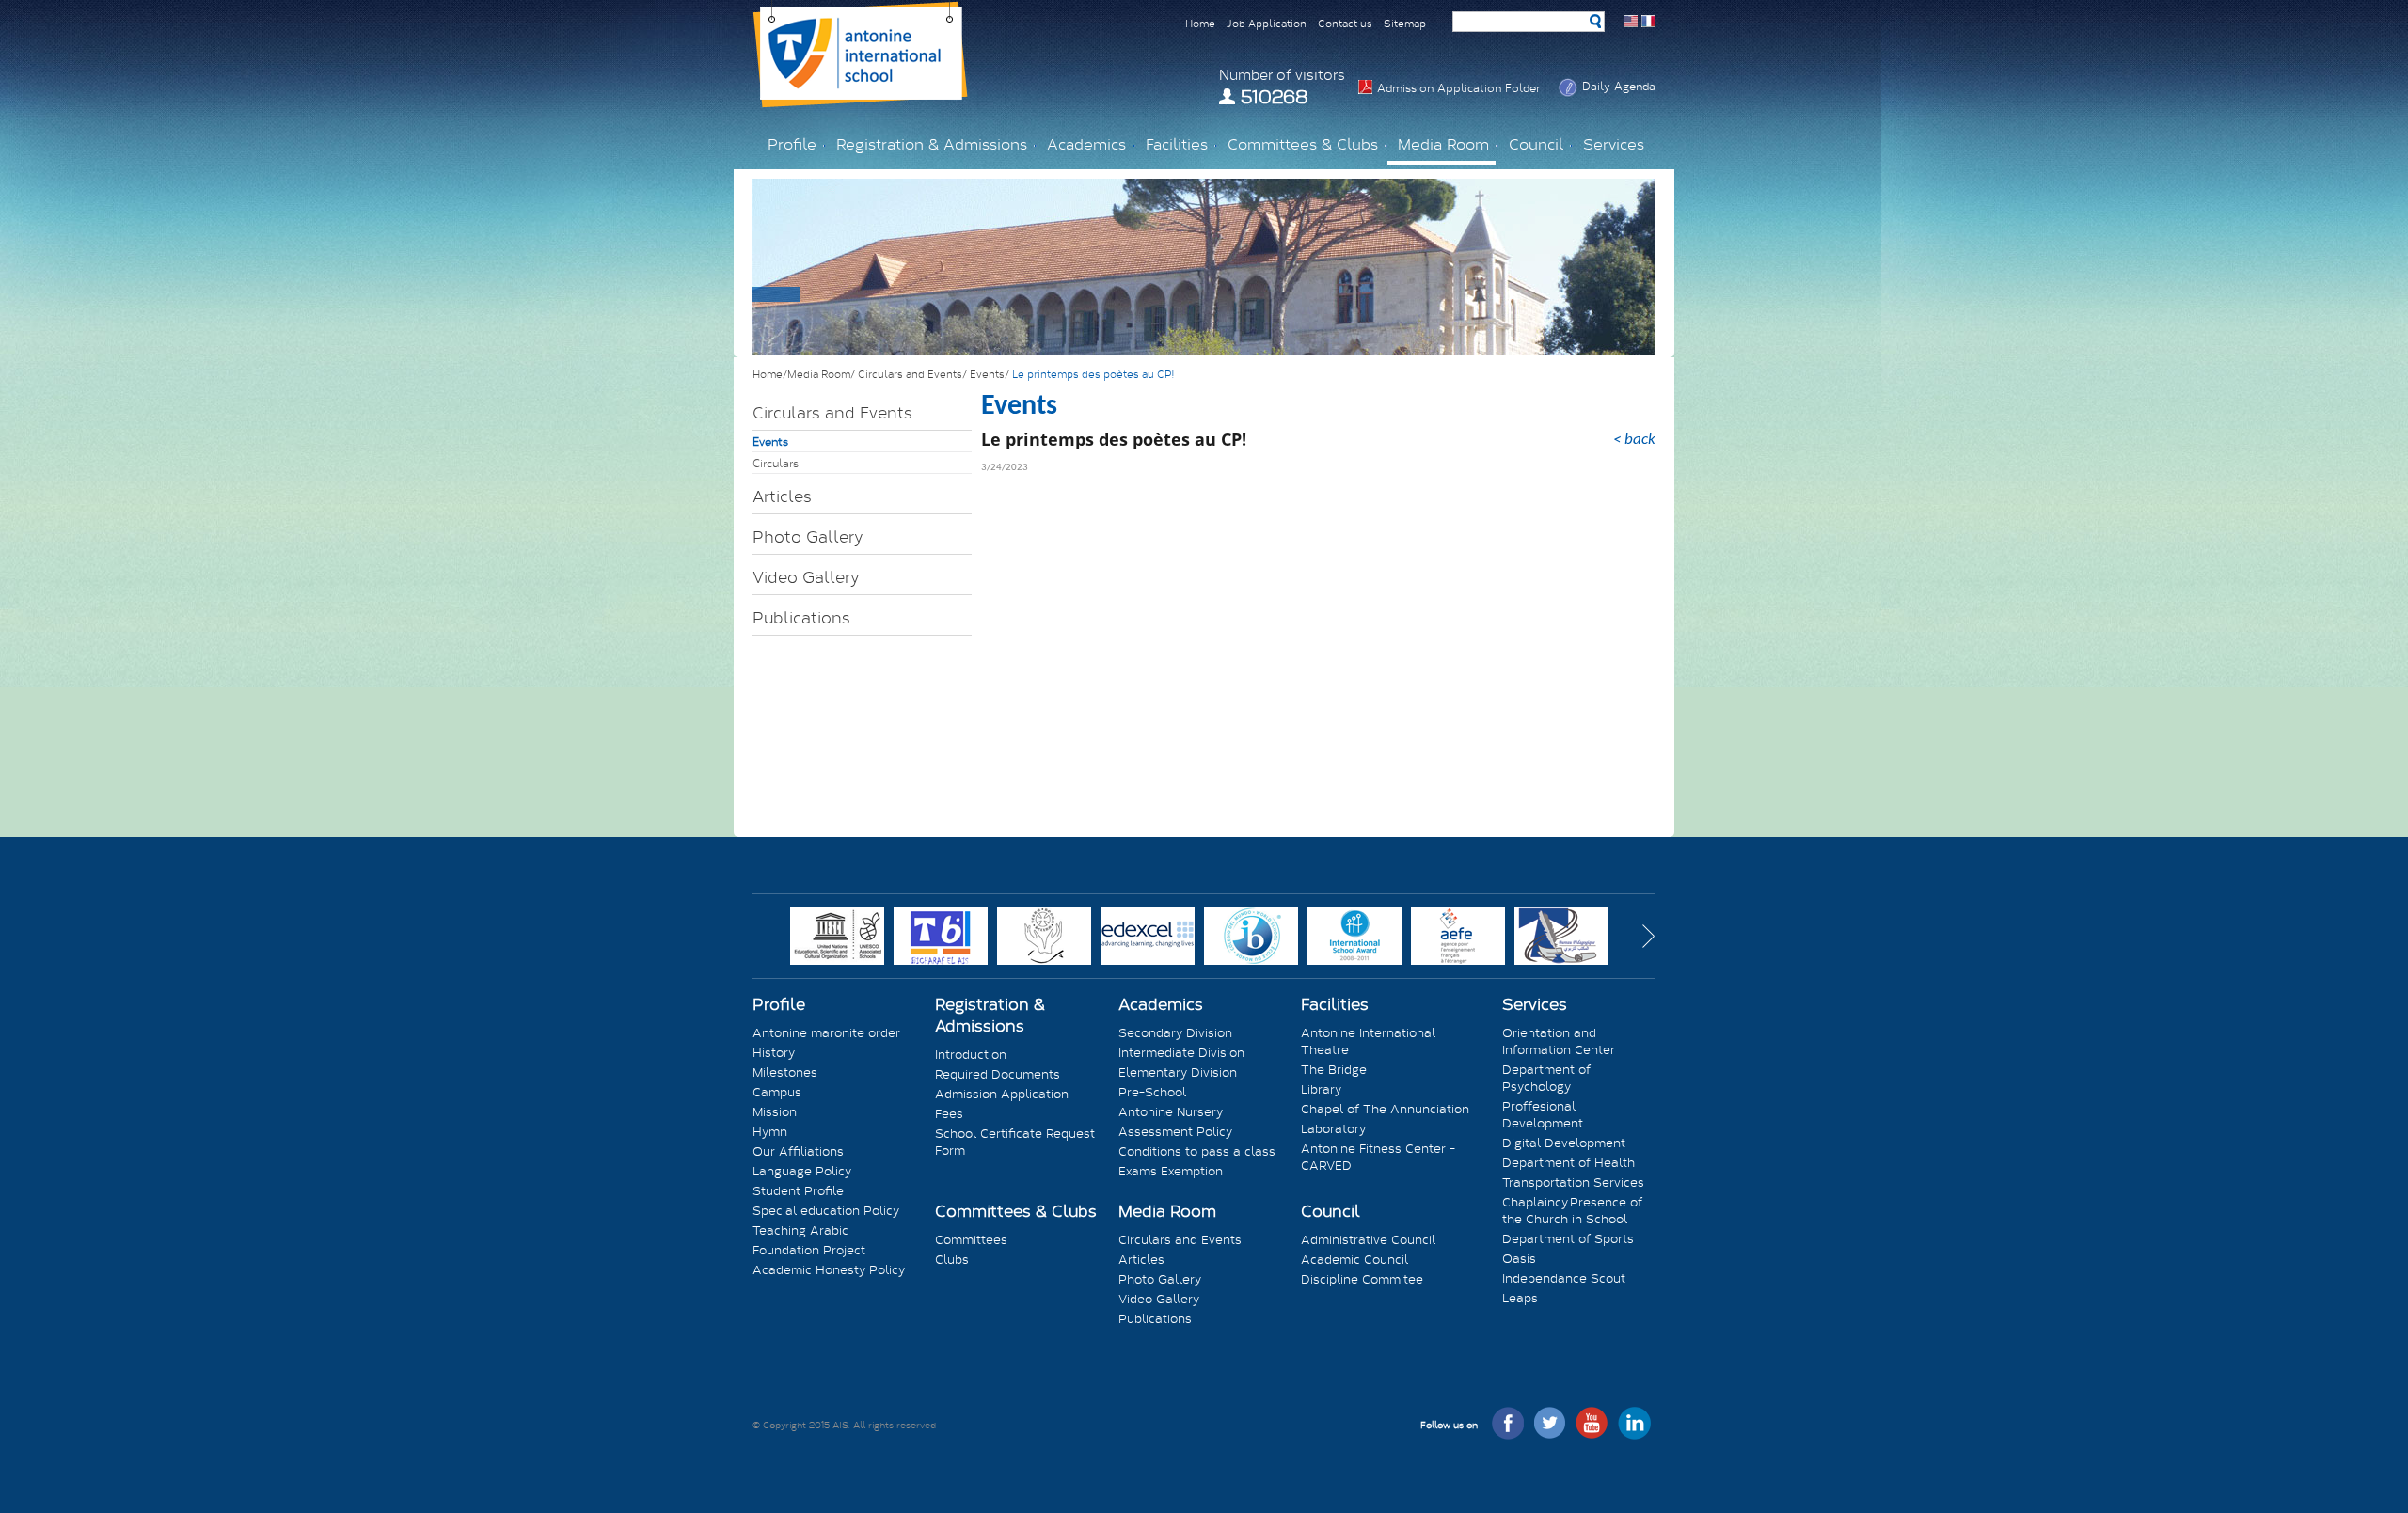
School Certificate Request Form (1015, 1142)
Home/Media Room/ (805, 374)
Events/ (991, 374)
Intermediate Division (1181, 1052)
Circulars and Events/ (914, 374)
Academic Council (1354, 1259)
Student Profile (798, 1190)
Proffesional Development (1543, 1114)
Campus (777, 1092)
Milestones (785, 1072)
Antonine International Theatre (1368, 1041)
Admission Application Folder (1458, 87)
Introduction (971, 1054)
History (774, 1052)
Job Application (1267, 23)
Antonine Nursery (1171, 1111)
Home (1200, 23)
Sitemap (1405, 23)
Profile (779, 1004)
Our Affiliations (798, 1151)
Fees (949, 1113)
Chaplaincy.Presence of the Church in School (1572, 1210)
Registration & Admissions (990, 1015)
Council (1331, 1211)
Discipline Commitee (1362, 1279)
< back (1634, 440)
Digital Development (1564, 1143)
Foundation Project (809, 1250)
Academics (1161, 1004)
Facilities (1335, 1004)
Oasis (1519, 1258)
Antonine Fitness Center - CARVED (1378, 1157)
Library (1321, 1089)
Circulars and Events (832, 412)
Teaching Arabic (800, 1230)
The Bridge (1334, 1069)
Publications (801, 617)
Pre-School (1152, 1092)
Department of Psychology (1546, 1078)
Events (770, 441)
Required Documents (998, 1074)
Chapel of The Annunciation (1385, 1109)
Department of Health (1568, 1162)
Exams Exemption (1171, 1171)
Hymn (770, 1131)
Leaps (1520, 1298)
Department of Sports (1568, 1238)
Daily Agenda (1619, 86)
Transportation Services (1573, 1182)
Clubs (952, 1259)
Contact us (1345, 23)
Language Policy (802, 1171)
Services (1535, 1004)
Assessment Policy (1175, 1131)
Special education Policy (826, 1210)
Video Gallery (806, 577)
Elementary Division (1178, 1072)
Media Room (1167, 1211)
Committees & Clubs (1016, 1211)
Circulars (776, 463)
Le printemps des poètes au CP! (1093, 374)
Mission (775, 1111)
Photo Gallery (808, 536)
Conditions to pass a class (1197, 1151)
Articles (782, 496)
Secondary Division (1175, 1032)
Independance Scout (1564, 1278)
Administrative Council (1368, 1239)
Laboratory (1333, 1128)
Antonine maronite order (826, 1032)
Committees (971, 1239)
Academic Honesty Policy (829, 1269)
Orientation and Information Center (1559, 1041)
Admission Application (1002, 1094)
